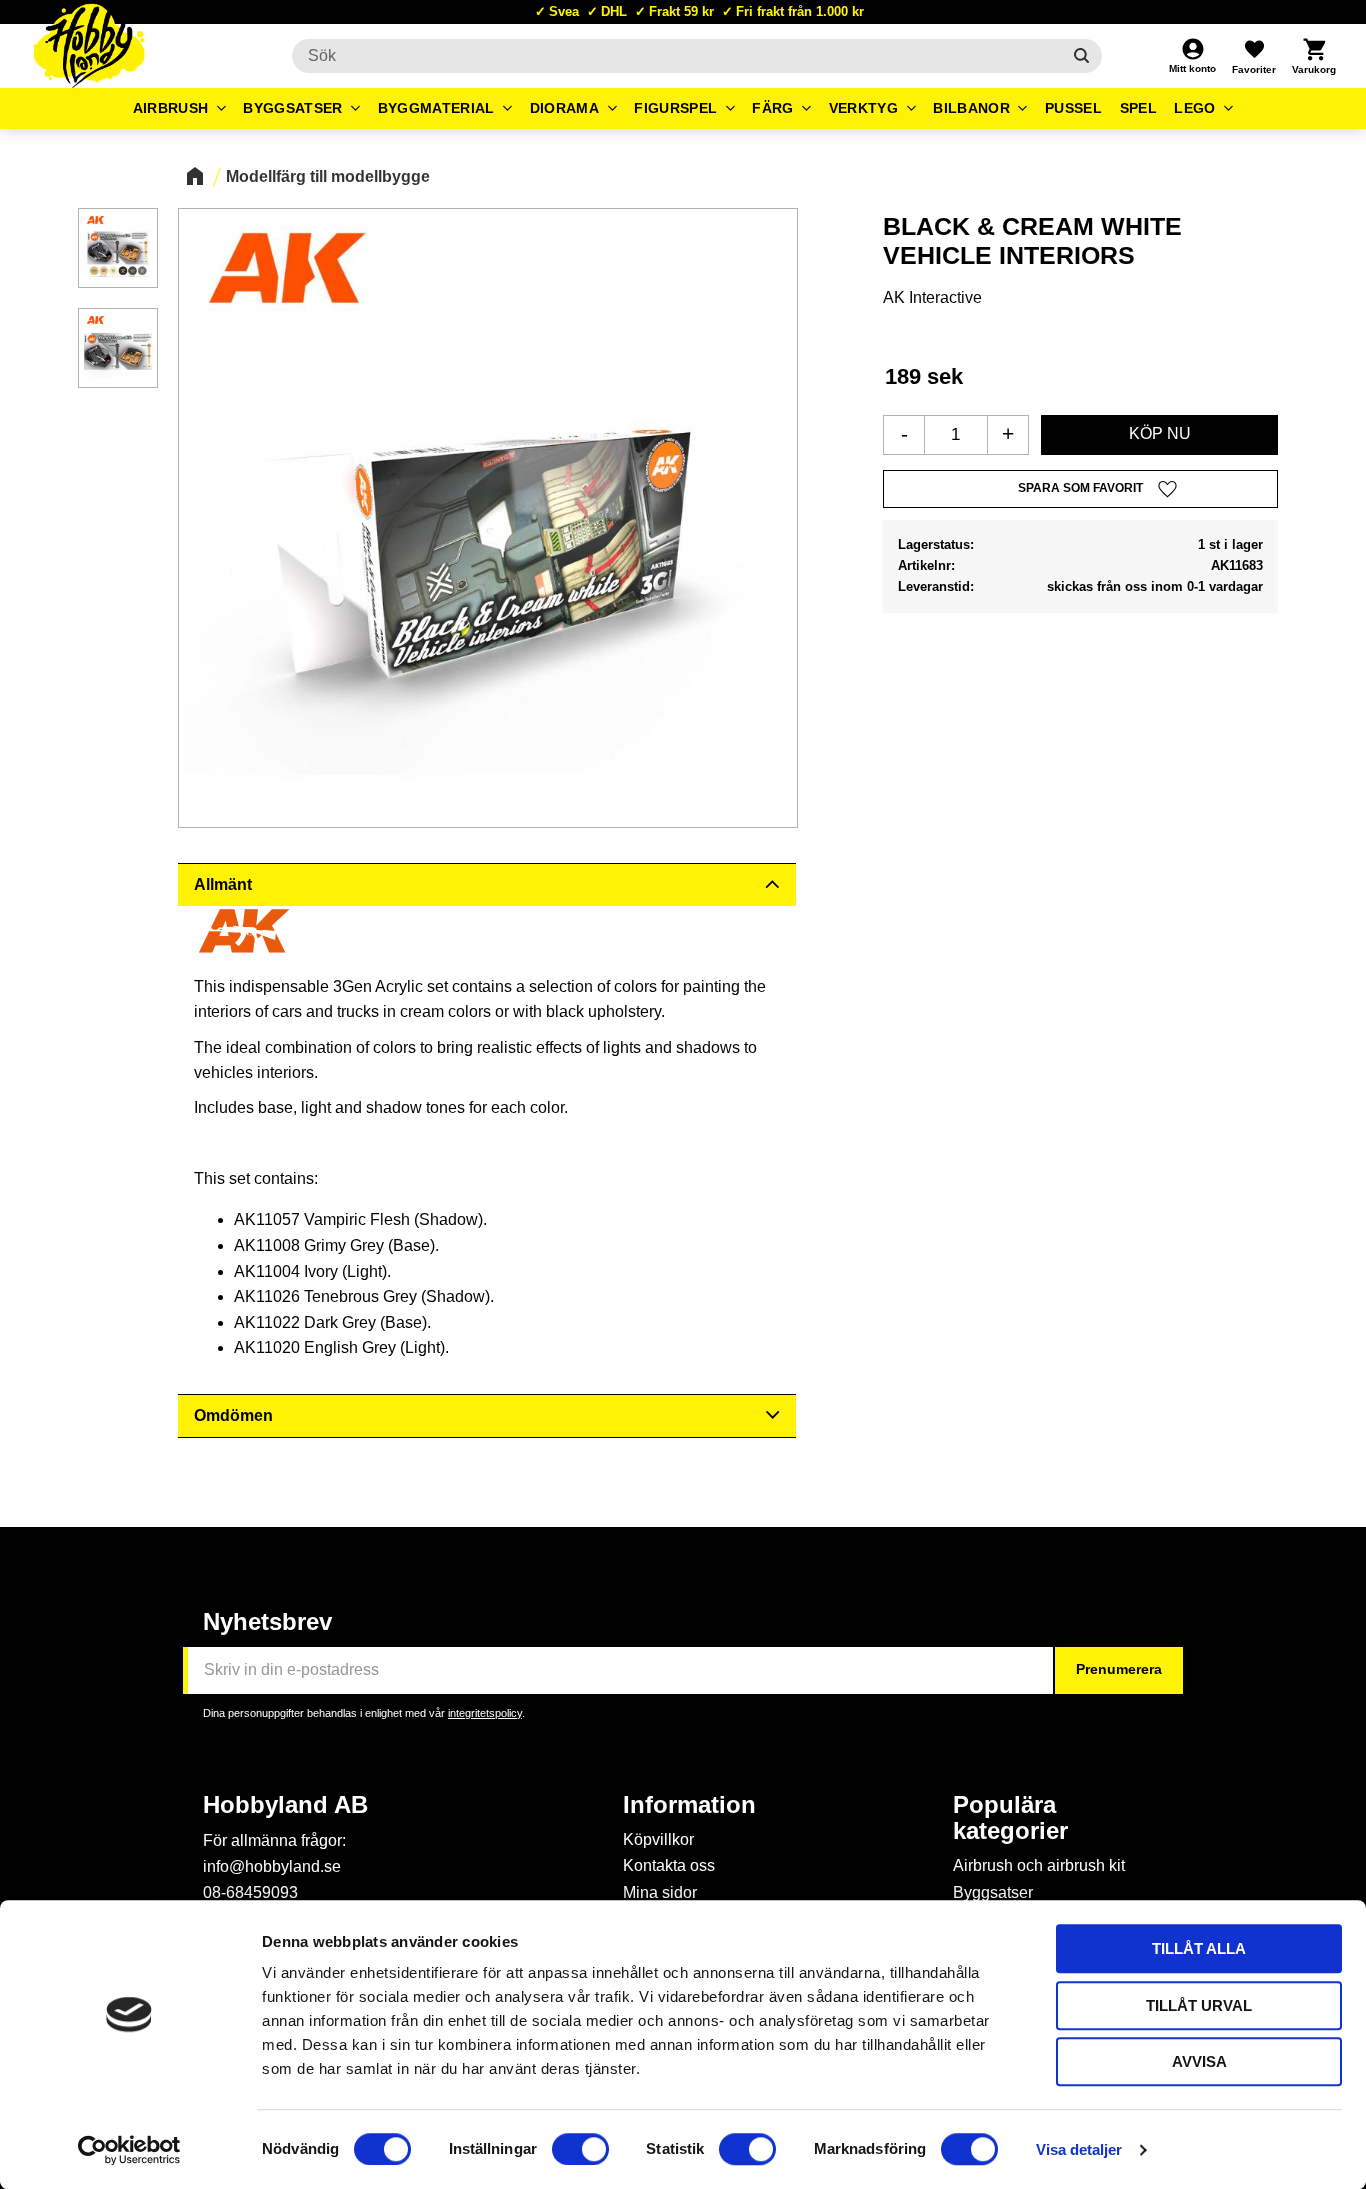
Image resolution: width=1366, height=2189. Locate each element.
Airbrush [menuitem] (171, 108)
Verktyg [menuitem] (863, 108)
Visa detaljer (1079, 2149)
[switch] (580, 2149)
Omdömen (233, 1415)
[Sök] (1081, 56)
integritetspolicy (485, 1713)
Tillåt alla (1199, 1948)
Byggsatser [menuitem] (292, 108)
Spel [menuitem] (1138, 108)
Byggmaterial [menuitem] (436, 108)
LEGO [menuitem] (1194, 108)
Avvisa (1199, 2061)
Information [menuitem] (689, 1805)
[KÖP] (1159, 435)
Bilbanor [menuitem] (971, 108)
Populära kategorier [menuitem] (1010, 1818)
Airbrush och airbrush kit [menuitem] (1039, 1865)
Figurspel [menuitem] (675, 108)
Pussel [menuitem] (1073, 108)
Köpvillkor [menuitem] (658, 1839)
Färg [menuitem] (772, 108)
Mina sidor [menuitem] (660, 1892)
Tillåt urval (1199, 2005)
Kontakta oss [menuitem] (669, 1865)
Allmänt (223, 884)
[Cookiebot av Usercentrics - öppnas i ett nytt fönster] (129, 2150)
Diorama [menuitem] (564, 108)
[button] (1254, 56)
